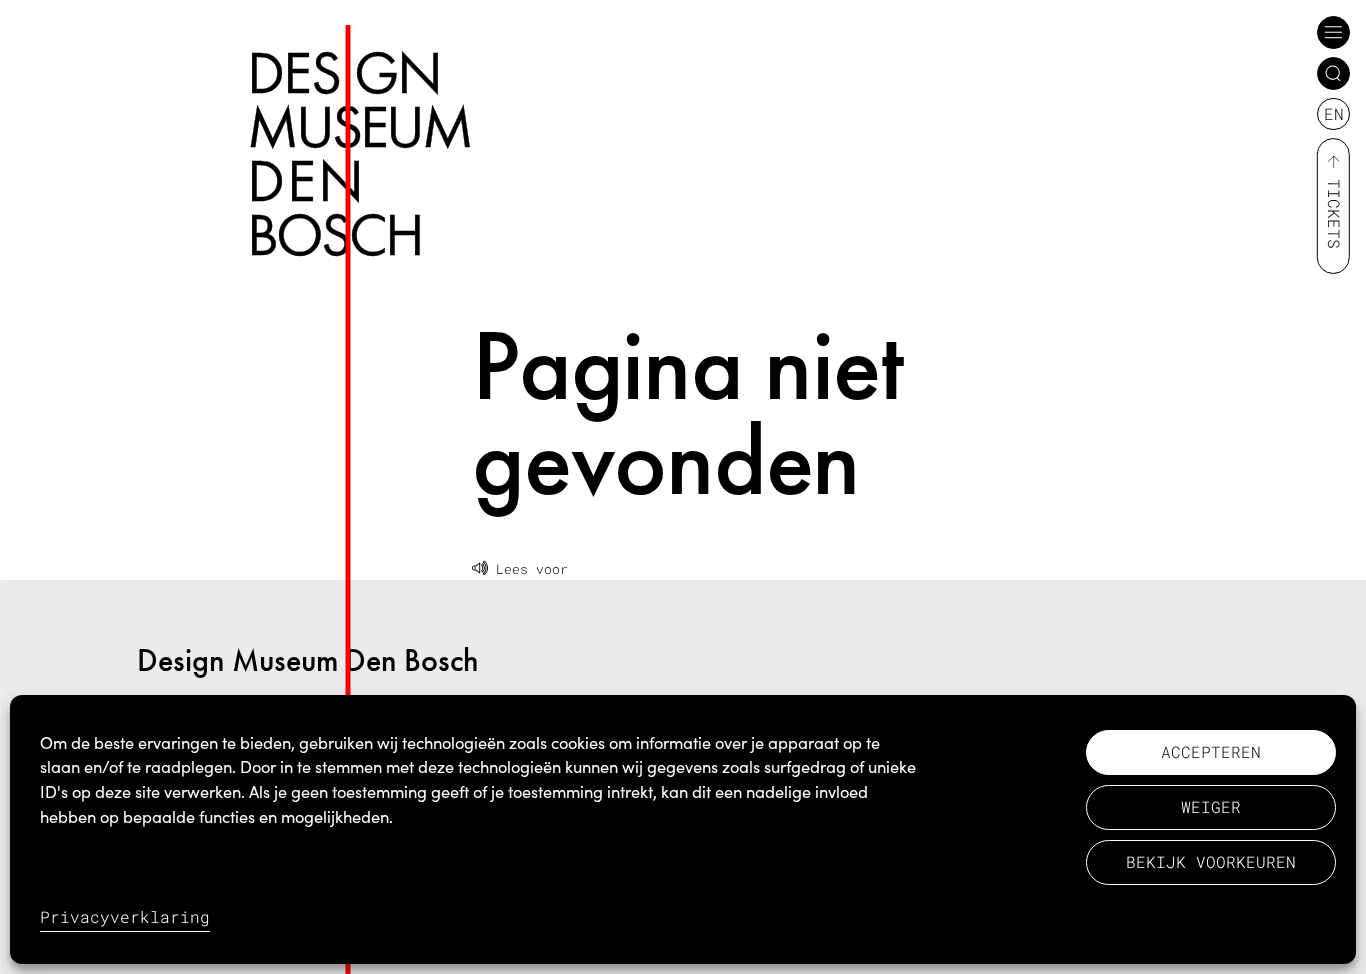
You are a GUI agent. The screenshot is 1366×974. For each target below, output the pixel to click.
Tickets (1334, 214)
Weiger (1211, 806)
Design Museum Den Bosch (308, 660)
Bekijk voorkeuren (1211, 861)
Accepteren (1211, 751)
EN (1334, 113)
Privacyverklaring (125, 916)
